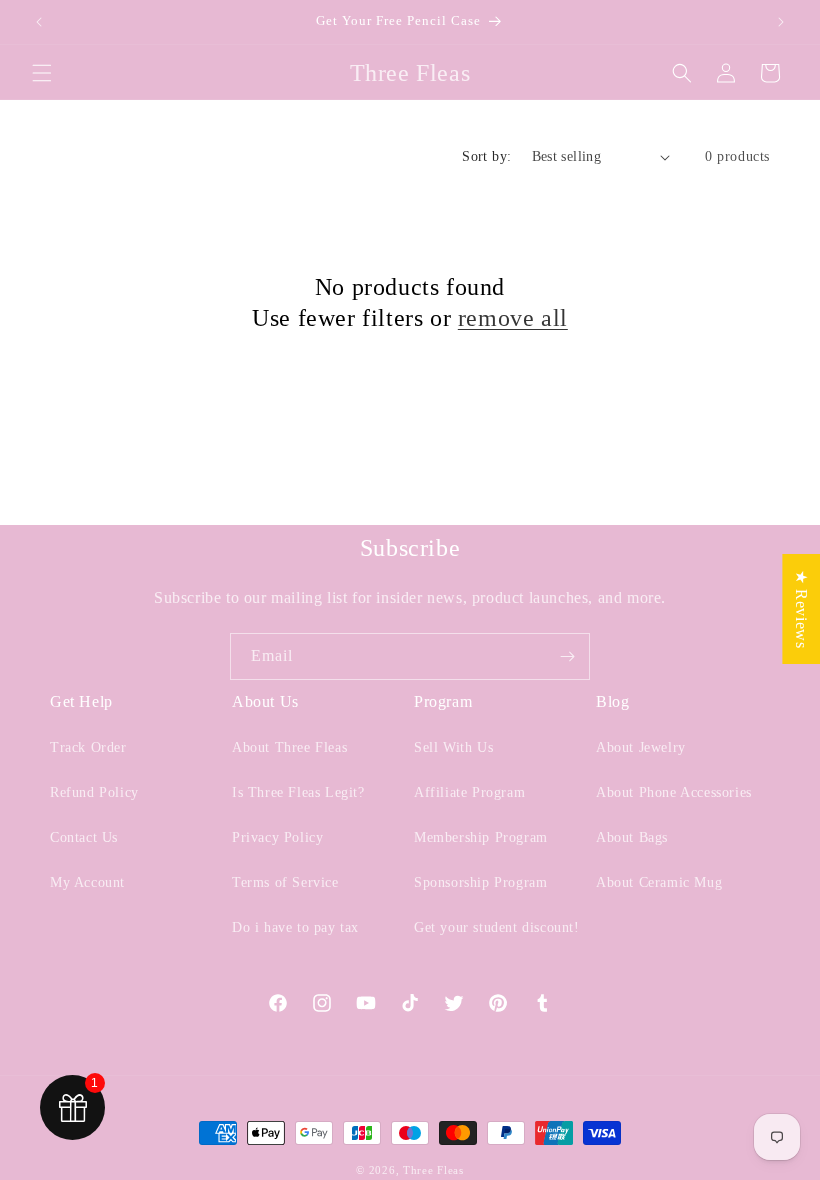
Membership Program (481, 837)
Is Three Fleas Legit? (298, 792)
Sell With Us (453, 747)
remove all (513, 318)
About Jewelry (641, 747)
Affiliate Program (469, 792)
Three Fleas (433, 1170)
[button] (42, 73)
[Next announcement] (781, 22)
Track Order (88, 747)
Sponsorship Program (480, 882)
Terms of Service (285, 882)
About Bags (632, 837)
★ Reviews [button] (801, 609)
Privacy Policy (277, 837)
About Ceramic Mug (659, 882)
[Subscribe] (567, 656)
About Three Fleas (289, 747)
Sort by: (486, 156)
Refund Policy (94, 792)
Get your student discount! (497, 927)
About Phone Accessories (674, 792)
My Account (87, 882)
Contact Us (84, 837)
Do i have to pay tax (295, 927)
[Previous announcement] (39, 22)
